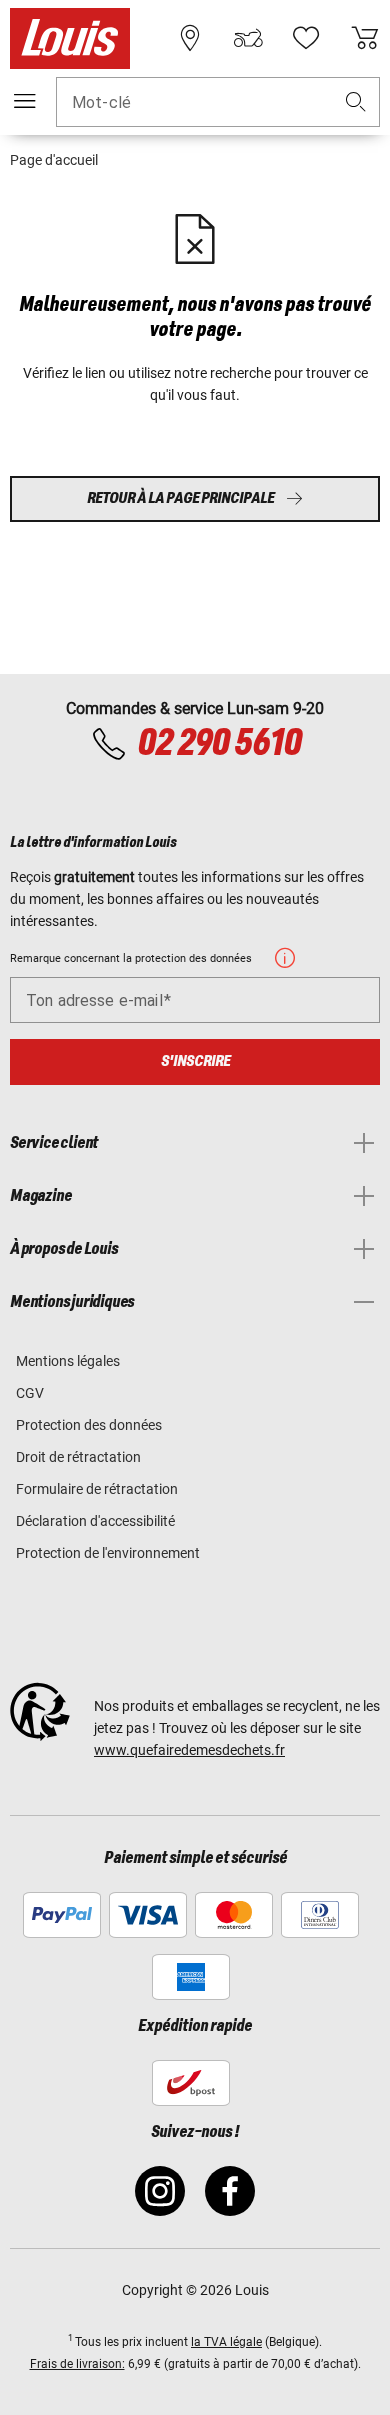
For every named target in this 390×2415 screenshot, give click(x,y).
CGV (30, 1393)
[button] (356, 102)
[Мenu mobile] (25, 101)
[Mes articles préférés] (306, 38)
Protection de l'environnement (108, 1553)
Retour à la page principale (180, 498)
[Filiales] (190, 38)
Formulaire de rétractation (97, 1489)
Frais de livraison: (77, 2364)
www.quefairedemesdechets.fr (189, 1750)
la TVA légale (226, 2342)
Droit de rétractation (78, 1457)
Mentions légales (68, 1361)
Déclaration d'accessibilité (95, 1521)
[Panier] (365, 38)
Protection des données (89, 1425)
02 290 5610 (219, 744)
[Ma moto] (248, 38)
